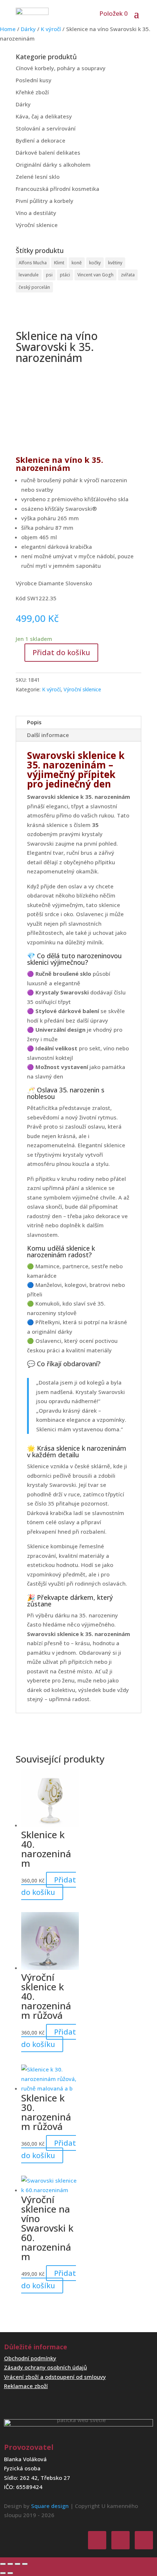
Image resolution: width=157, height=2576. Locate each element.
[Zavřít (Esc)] (25, 2564)
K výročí (51, 29)
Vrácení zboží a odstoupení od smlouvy (55, 2377)
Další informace (48, 735)
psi (49, 275)
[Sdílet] (18, 2564)
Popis (34, 722)
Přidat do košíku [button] (49, 1886)
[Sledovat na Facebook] (97, 2540)
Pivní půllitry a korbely (45, 201)
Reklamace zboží (26, 2386)
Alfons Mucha (33, 263)
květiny (115, 263)
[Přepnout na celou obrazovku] (10, 2564)
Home (8, 29)
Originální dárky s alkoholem (53, 165)
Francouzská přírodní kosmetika (58, 189)
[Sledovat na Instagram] (120, 2540)
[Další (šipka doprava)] (10, 2573)
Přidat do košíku (61, 652)
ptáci (65, 275)
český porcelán (34, 287)
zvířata (128, 275)
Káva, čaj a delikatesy (44, 116)
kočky (95, 263)
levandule (29, 275)
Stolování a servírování (46, 128)
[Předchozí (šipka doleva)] (3, 2573)
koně (77, 263)
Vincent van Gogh (95, 275)
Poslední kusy (34, 80)
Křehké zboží (32, 92)
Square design (50, 2506)
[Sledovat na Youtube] (144, 2540)
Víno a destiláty (36, 213)
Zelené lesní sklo (38, 177)
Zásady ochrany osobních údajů (45, 2367)
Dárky (28, 29)
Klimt (59, 263)
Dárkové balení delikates (48, 152)
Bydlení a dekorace (41, 140)
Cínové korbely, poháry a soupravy (61, 68)
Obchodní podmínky (30, 2358)
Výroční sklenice (37, 225)
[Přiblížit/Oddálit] (3, 2564)
